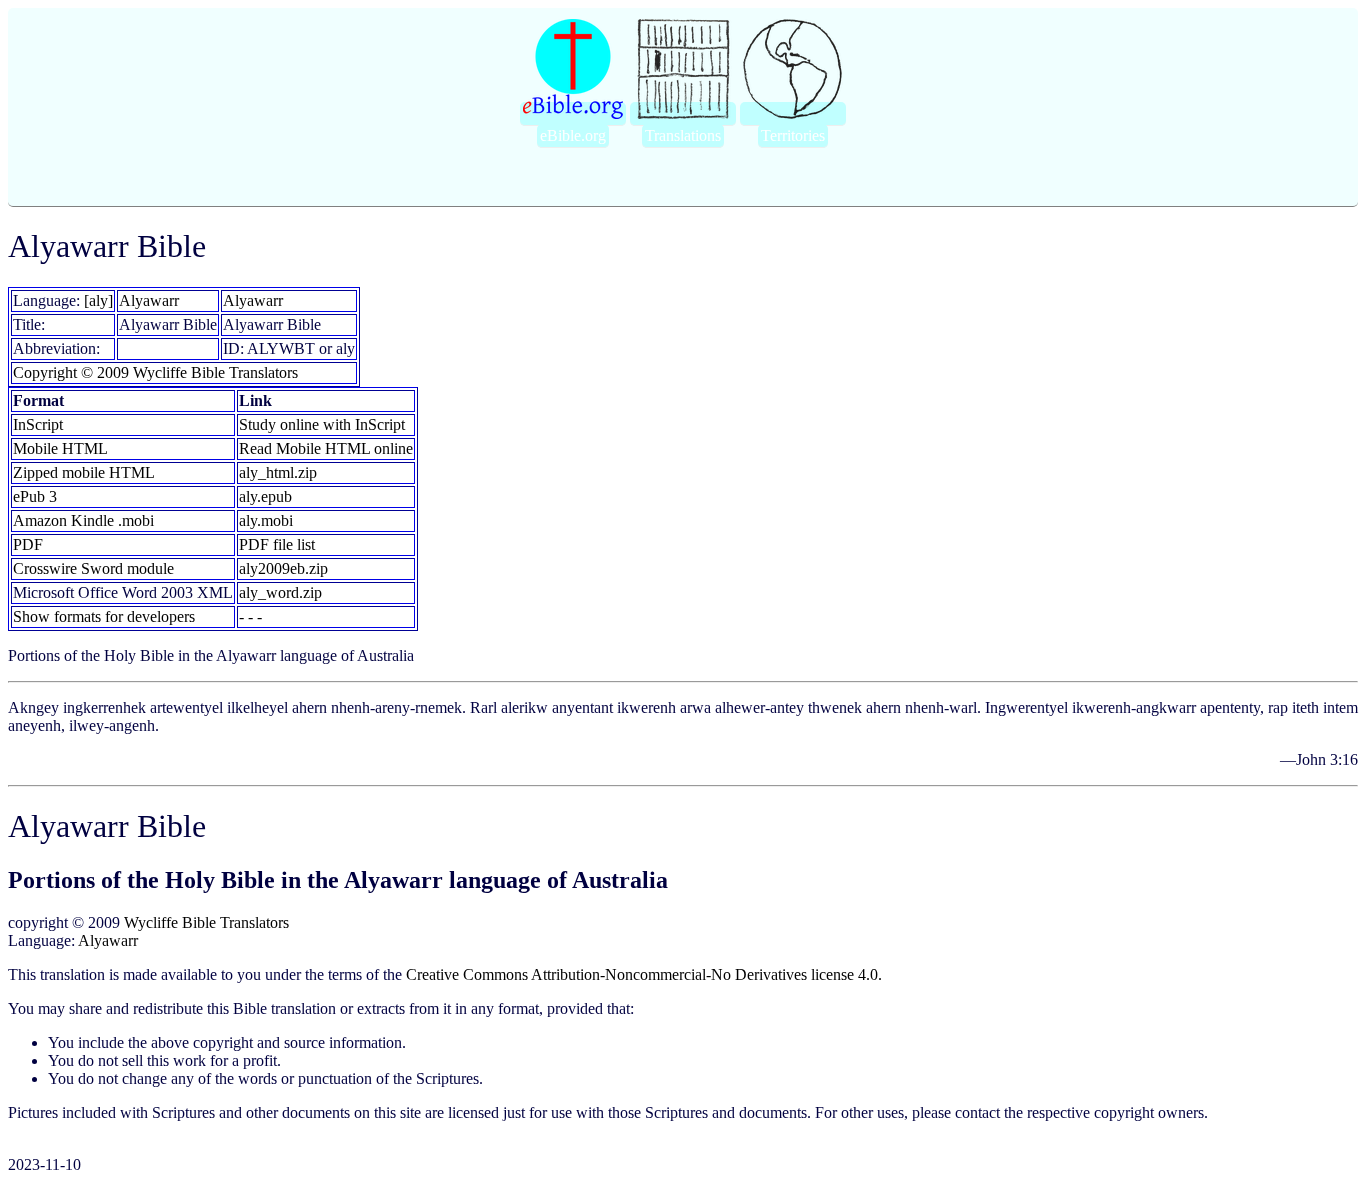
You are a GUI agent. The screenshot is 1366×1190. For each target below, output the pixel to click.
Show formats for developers (104, 616)
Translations (683, 135)
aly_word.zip (280, 592)
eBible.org (573, 135)
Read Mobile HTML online (326, 448)
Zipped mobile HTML (84, 472)
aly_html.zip (278, 472)
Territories (793, 135)
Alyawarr (149, 300)
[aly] (98, 300)
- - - (250, 616)
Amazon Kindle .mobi (83, 520)
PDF (28, 544)
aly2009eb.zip (283, 568)
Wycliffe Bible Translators (206, 922)
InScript (38, 424)
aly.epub (265, 496)
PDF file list (277, 544)
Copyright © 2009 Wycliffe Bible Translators (155, 372)
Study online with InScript (322, 424)
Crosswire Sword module (93, 568)
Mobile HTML (60, 448)
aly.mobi (266, 520)
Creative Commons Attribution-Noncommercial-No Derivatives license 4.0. (644, 974)
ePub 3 (35, 496)
